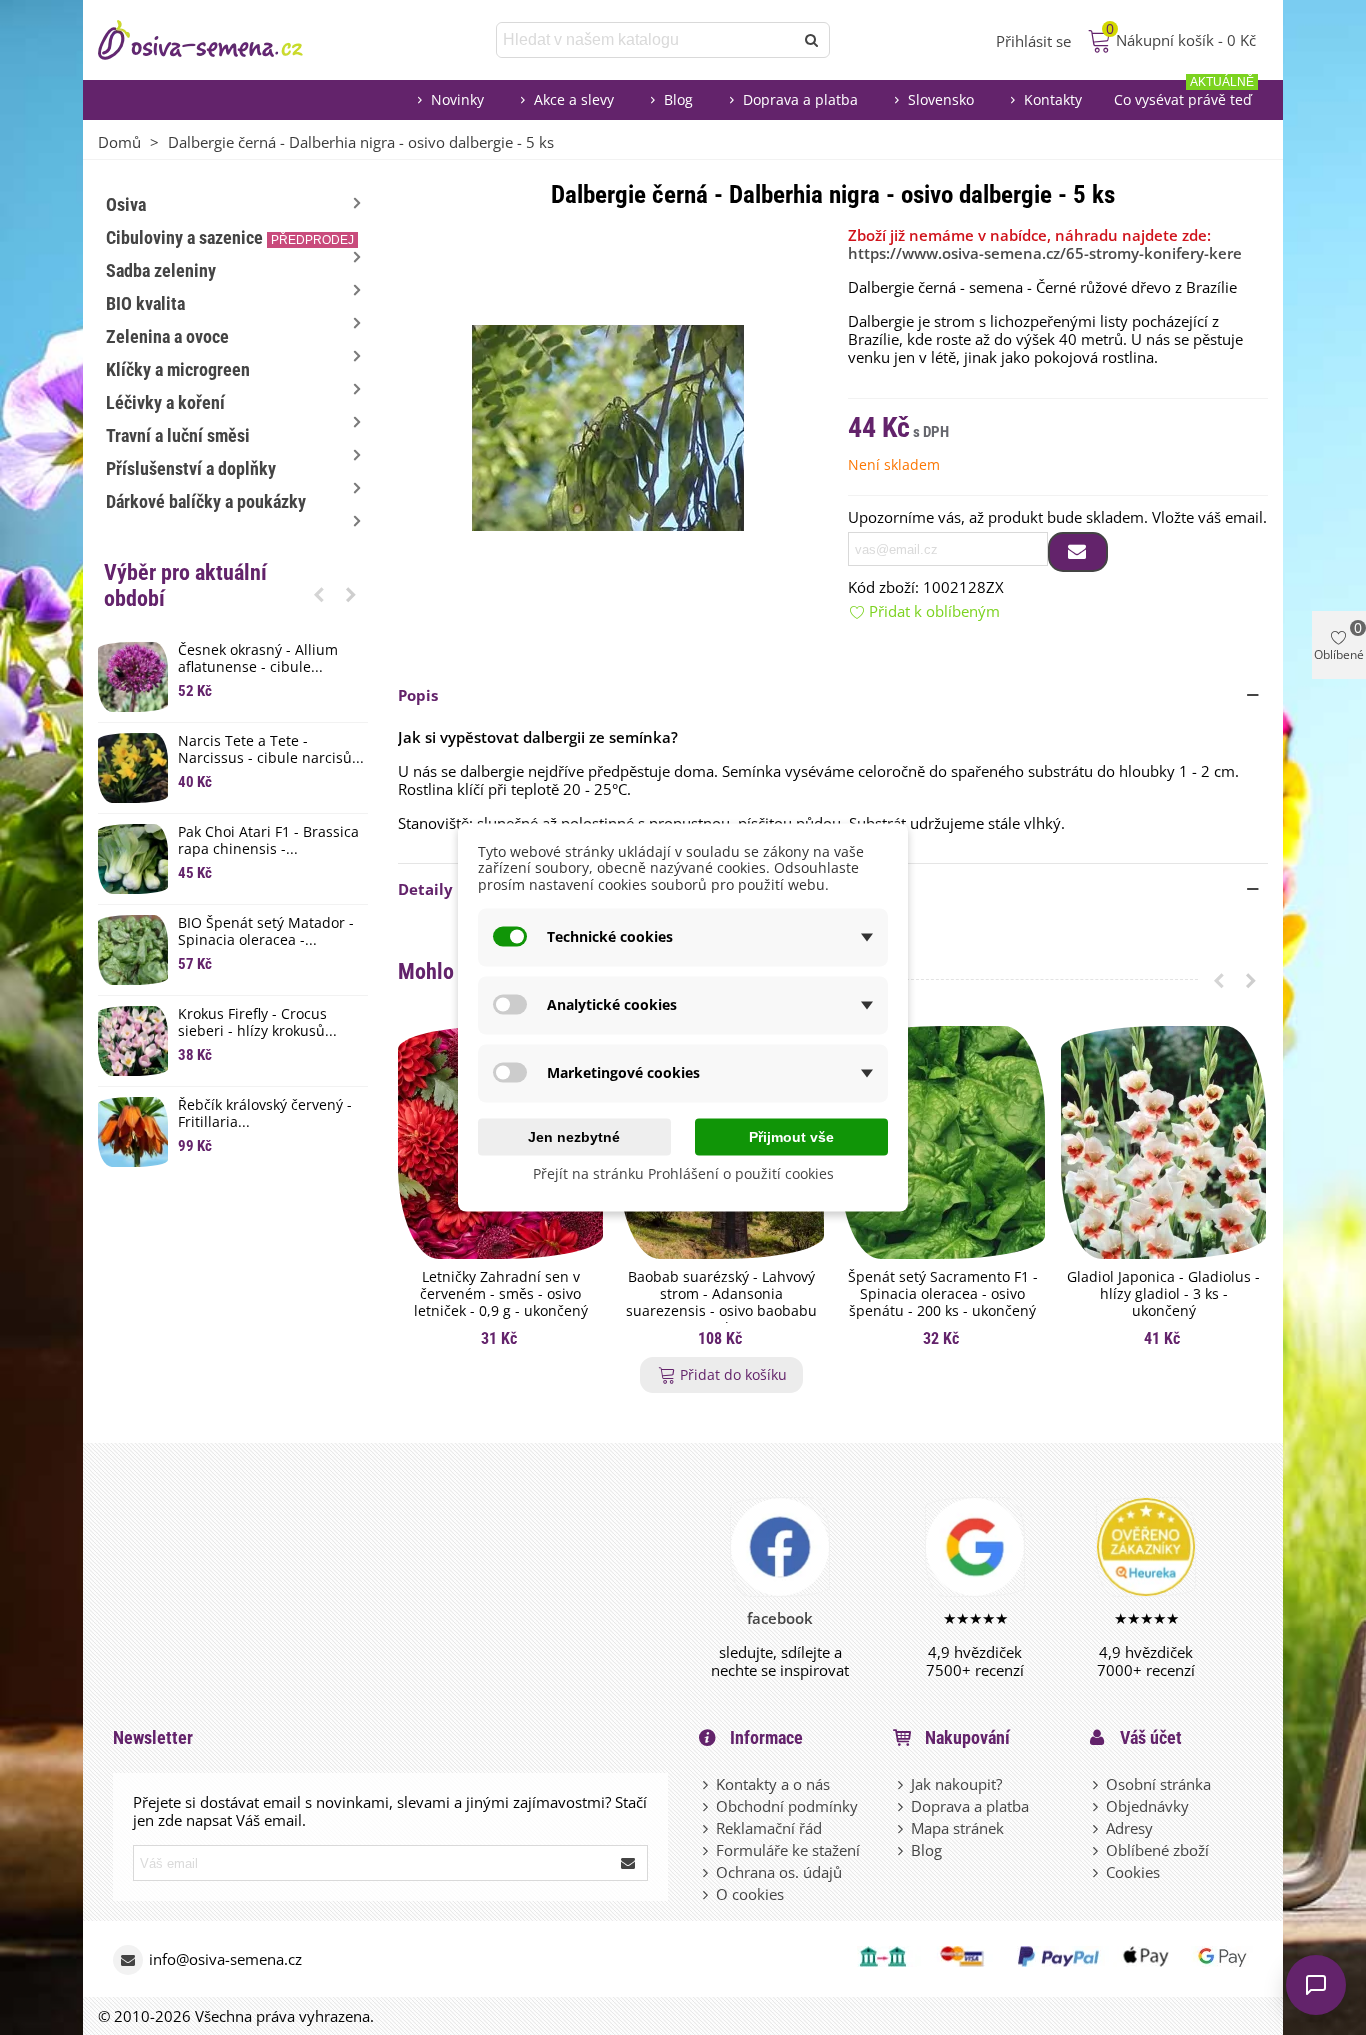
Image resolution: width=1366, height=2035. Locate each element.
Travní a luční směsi (178, 435)
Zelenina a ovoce (167, 336)
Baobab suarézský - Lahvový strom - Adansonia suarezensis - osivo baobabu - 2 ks (721, 1302)
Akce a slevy (574, 99)
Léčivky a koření (165, 402)
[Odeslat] (812, 40)
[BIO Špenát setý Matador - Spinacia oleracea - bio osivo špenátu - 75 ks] (133, 950)
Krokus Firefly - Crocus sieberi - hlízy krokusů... (257, 1023)
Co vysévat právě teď (1184, 94)
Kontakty (1053, 99)
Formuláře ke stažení (788, 1850)
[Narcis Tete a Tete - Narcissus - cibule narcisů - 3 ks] (133, 768)
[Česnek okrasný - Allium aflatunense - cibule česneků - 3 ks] (133, 677)
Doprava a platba (800, 99)
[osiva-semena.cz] (218, 40)
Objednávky (1147, 1806)
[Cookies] (1097, 1872)
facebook (780, 1618)
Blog (678, 99)
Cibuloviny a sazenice (230, 237)
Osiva (126, 204)
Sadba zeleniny (161, 270)
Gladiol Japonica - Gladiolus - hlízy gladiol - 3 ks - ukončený (1163, 1294)
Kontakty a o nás (773, 1784)
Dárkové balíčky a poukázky (206, 501)
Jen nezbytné (574, 1136)
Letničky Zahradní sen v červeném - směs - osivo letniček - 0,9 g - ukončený (501, 1294)
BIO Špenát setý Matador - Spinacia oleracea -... (266, 932)
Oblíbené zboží (1157, 1850)
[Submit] (629, 1863)
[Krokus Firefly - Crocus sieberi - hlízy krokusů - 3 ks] (133, 1041)
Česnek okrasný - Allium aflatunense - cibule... (258, 659)
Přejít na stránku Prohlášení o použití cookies (683, 1172)
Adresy (1129, 1828)
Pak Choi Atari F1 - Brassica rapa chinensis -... (268, 841)
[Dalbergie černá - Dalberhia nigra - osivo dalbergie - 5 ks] (608, 426)
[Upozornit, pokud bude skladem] (1078, 552)
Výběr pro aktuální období (185, 585)
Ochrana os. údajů (779, 1872)
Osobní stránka (1158, 1784)
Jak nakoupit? (956, 1784)
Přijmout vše (791, 1136)
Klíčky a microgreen (178, 369)
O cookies (750, 1894)
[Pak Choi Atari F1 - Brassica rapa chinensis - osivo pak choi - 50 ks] (133, 859)
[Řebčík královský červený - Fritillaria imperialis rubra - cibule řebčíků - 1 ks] (133, 1132)
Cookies (1133, 1872)
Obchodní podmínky (787, 1806)
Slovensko (941, 99)
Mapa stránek (957, 1828)
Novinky (457, 99)
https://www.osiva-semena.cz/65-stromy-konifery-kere (1045, 253)
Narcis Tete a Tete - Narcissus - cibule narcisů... (271, 750)
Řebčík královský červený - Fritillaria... (265, 1114)
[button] (319, 594)
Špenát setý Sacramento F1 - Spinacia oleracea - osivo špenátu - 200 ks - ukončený (943, 1294)
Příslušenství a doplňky (191, 468)
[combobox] (646, 40)
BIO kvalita (145, 303)
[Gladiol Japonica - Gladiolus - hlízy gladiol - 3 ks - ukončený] (1163, 1142)
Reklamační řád (769, 1828)
